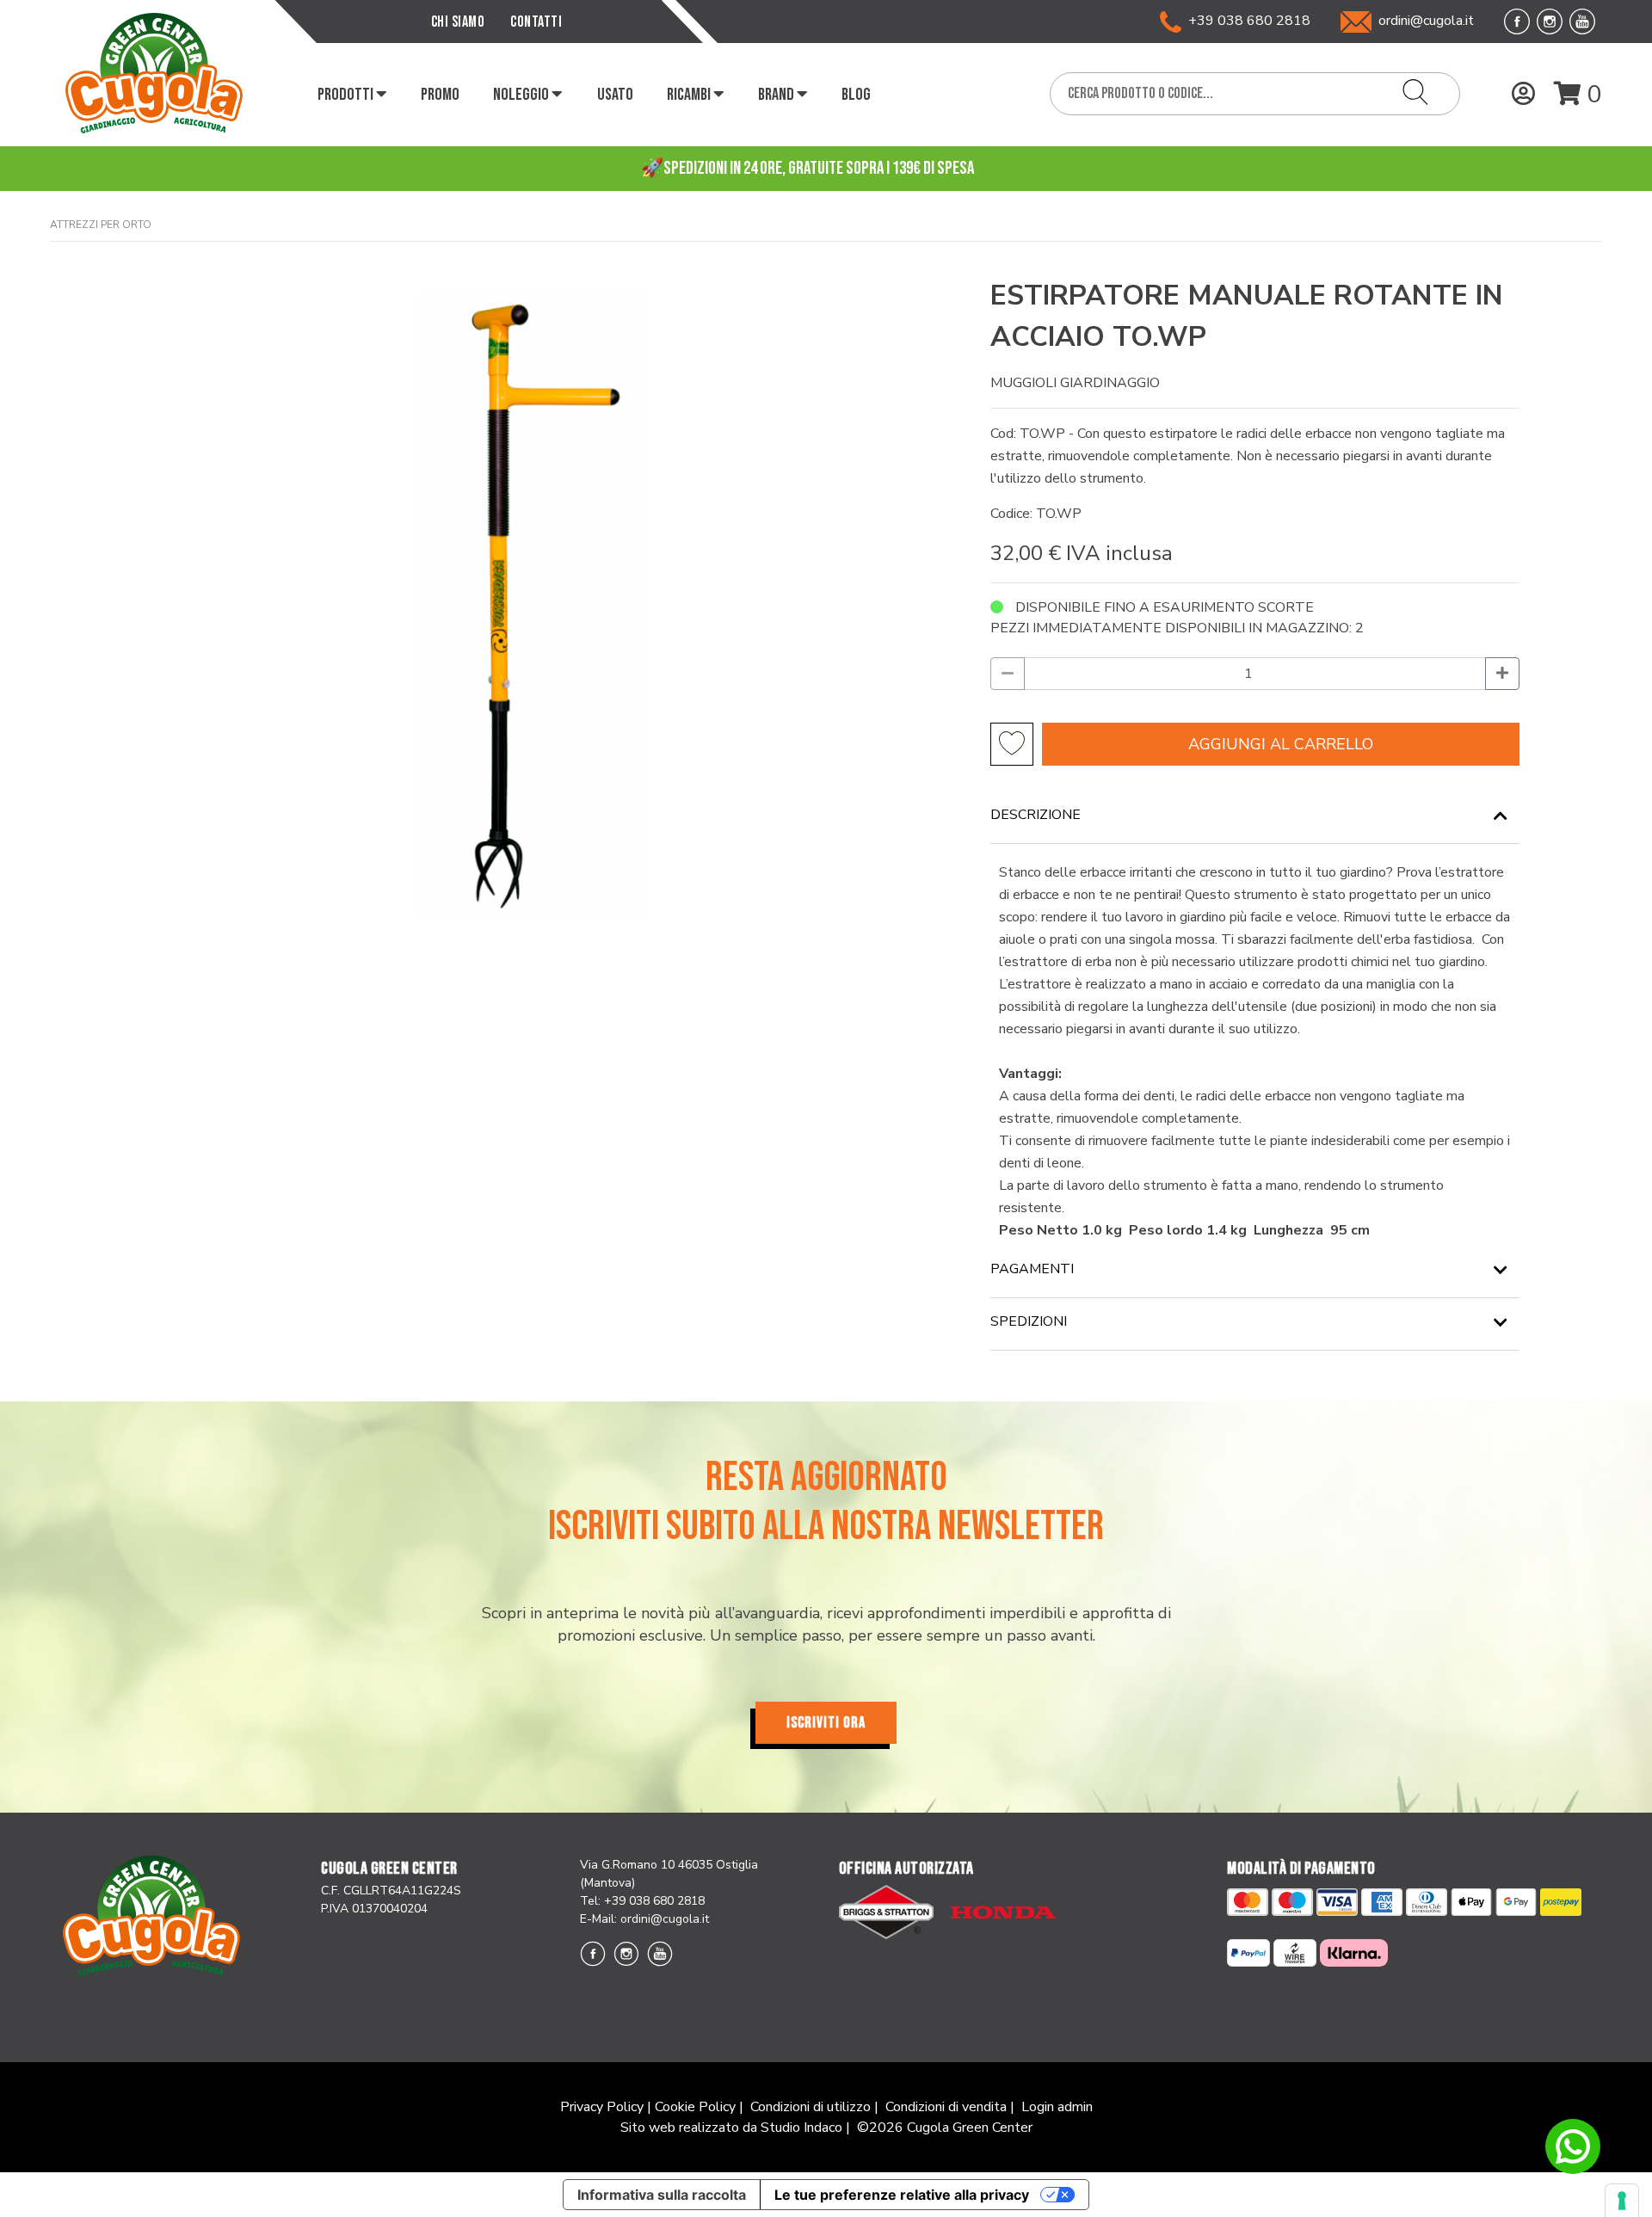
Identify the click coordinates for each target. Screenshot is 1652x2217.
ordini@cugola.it (1426, 21)
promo (440, 95)
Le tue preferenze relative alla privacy (902, 2195)
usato (615, 95)
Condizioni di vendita (946, 2107)
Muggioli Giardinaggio (1075, 383)
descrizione (1036, 815)
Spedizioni (1029, 1321)
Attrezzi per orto (101, 225)
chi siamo (458, 22)
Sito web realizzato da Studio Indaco (731, 2128)
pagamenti (1032, 1269)
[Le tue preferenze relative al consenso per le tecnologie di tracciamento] (1622, 2201)
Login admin (1057, 2107)
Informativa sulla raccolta (662, 2195)
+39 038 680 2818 (1246, 21)
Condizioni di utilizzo (811, 2107)
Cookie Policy (695, 2107)
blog (856, 95)
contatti (536, 22)
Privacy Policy (602, 2107)
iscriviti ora (826, 1723)
